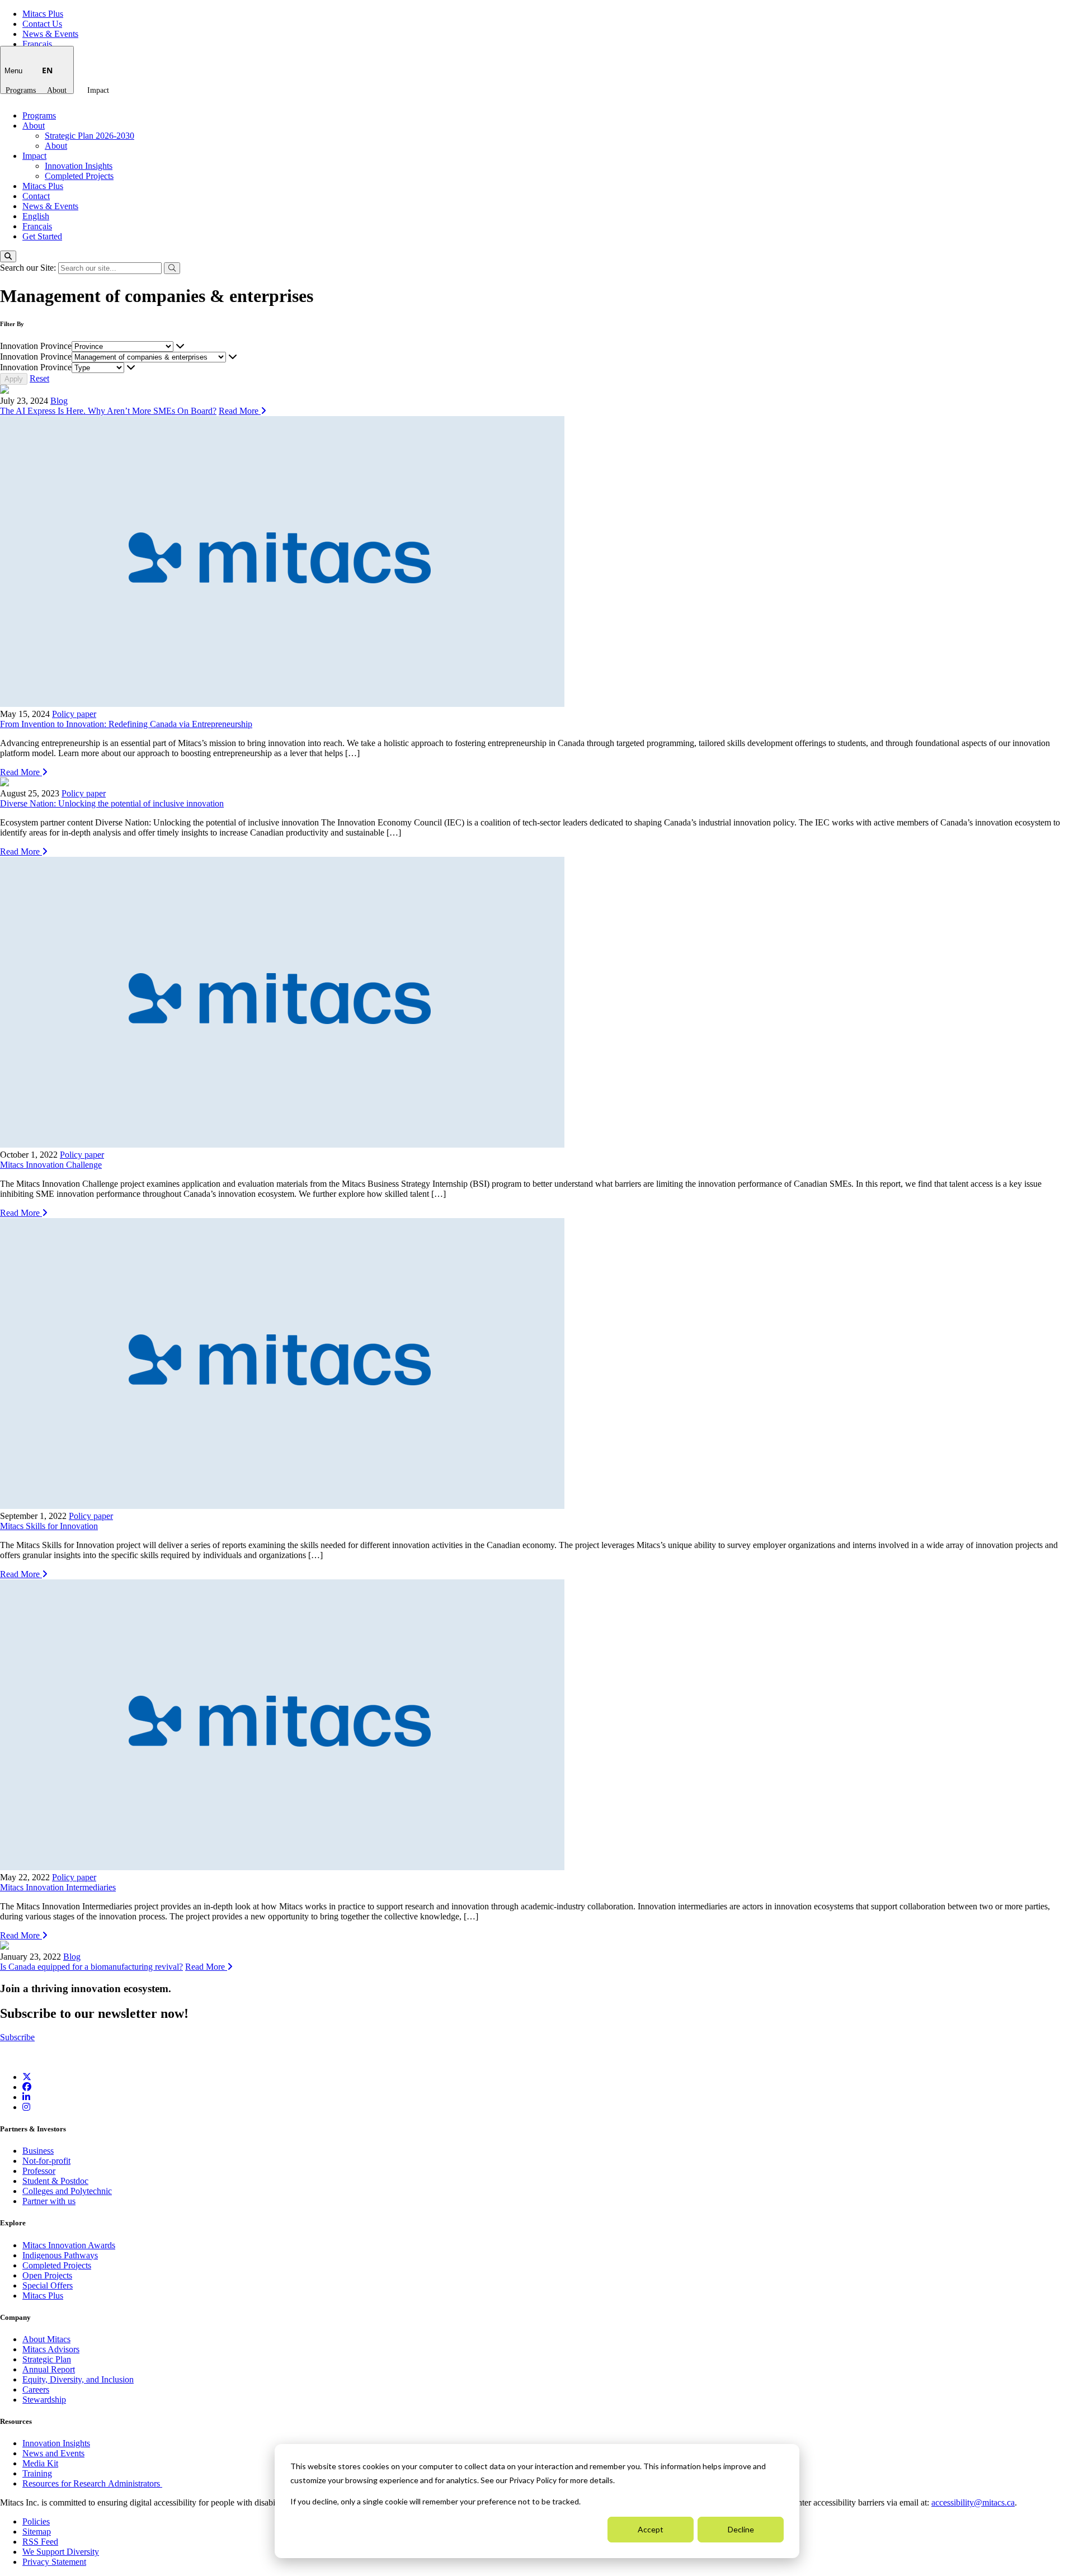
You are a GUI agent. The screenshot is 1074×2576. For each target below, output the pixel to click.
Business (38, 2151)
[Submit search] (172, 268)
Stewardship (44, 2400)
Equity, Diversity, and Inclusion (78, 2379)
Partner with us (49, 2201)
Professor (39, 2171)
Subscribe (17, 2037)
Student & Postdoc (55, 2181)
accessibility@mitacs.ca (973, 2502)
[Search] (8, 256)
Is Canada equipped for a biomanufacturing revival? (91, 1967)
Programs (21, 90)
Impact (98, 90)
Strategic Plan (47, 2359)
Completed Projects (79, 176)
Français (37, 44)
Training (37, 2473)
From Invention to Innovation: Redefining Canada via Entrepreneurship (126, 724)
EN (47, 70)
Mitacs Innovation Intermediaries (58, 1887)
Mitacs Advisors (51, 2349)
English (36, 216)
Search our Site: (29, 268)
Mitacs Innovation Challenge (51, 1165)
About (57, 90)
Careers (36, 2389)
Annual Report (49, 2369)
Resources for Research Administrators (92, 2483)
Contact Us (42, 24)
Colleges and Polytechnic (67, 2191)
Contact (36, 196)
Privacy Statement (54, 2562)
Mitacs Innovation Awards (69, 2245)
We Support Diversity (61, 2552)
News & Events (50, 34)
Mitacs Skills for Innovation (49, 1526)
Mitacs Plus (43, 14)
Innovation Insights (79, 166)
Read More (240, 411)
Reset (39, 378)
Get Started (42, 236)
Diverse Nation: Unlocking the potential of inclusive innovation (112, 803)
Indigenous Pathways (60, 2255)
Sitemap (37, 2532)
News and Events (53, 2453)
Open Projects (47, 2275)
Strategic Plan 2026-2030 (89, 136)
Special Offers (48, 2285)
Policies (36, 2521)
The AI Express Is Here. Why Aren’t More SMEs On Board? (108, 411)
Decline (741, 2529)
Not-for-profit (46, 2161)
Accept (651, 2529)
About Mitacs (46, 2339)
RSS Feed (40, 2542)
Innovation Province (36, 346)
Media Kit (40, 2463)
